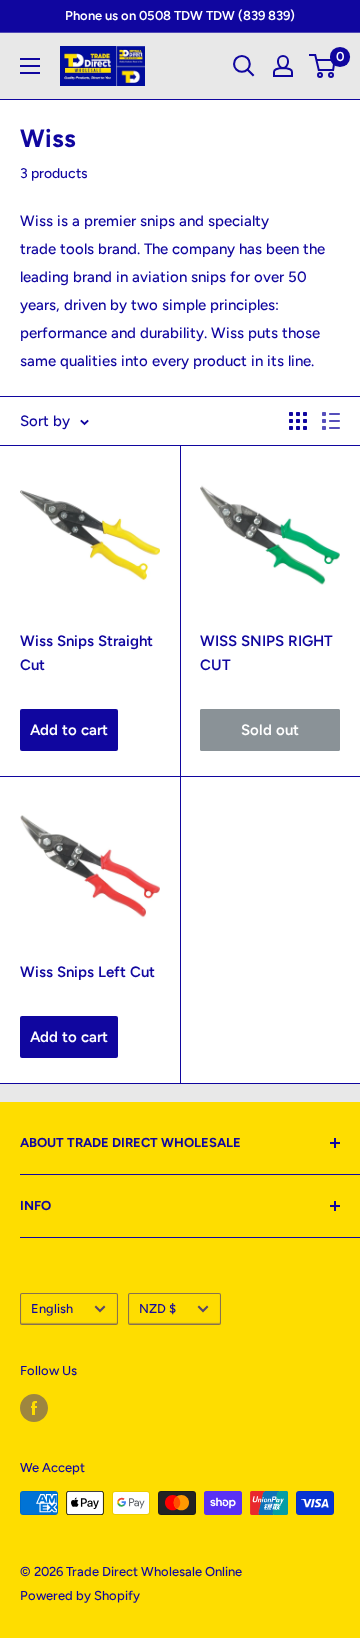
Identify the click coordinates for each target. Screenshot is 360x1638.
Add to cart (69, 730)
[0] (323, 66)
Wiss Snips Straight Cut (86, 652)
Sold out (270, 730)
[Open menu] (30, 66)
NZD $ (157, 1308)
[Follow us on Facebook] (34, 1408)
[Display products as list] (331, 421)
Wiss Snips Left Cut (87, 972)
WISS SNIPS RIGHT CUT (266, 652)
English (52, 1308)
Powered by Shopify (80, 1595)
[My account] (283, 66)
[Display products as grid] (298, 421)
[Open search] (244, 66)
